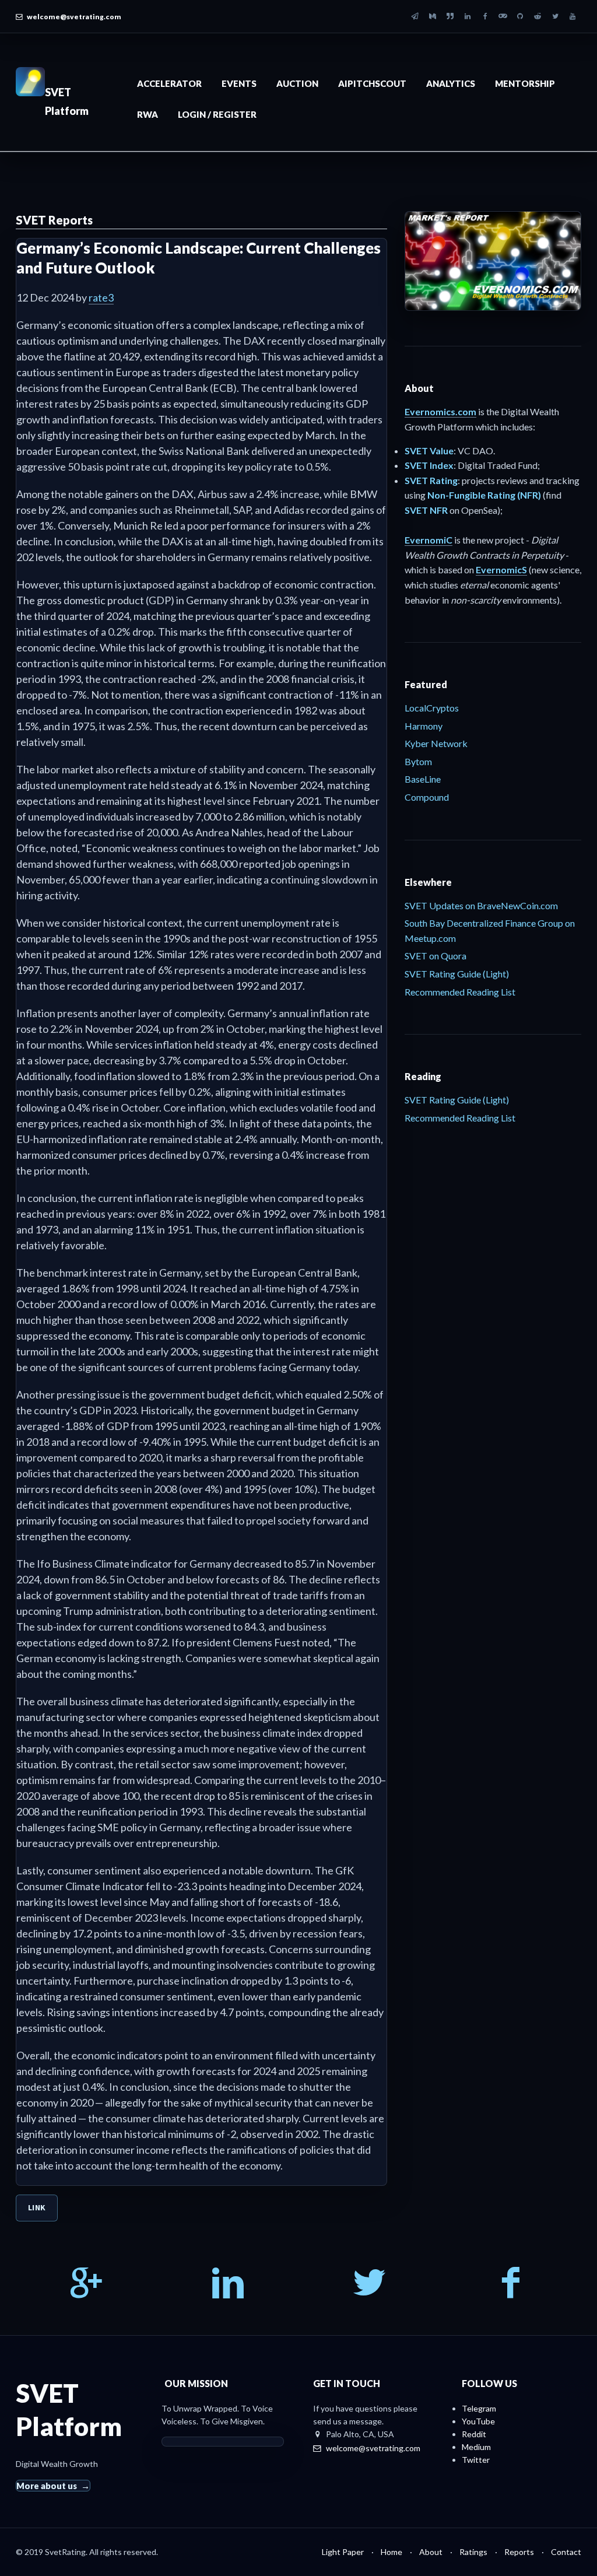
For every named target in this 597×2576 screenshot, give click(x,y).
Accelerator (169, 83)
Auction (297, 83)
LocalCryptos (432, 708)
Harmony (424, 726)
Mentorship (525, 83)
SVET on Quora (436, 956)
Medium (476, 2447)
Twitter (476, 2460)
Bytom (418, 761)
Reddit (474, 2434)
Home (391, 2552)
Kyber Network (436, 743)
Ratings (473, 2552)
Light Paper (343, 2552)
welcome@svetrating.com (74, 17)
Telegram (479, 2408)
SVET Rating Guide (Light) (457, 974)
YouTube (478, 2421)
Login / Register (217, 114)
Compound (427, 797)
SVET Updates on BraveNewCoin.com (481, 905)
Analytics (451, 83)
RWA (148, 114)
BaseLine (423, 779)
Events (239, 83)
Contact (566, 2552)
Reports (519, 2552)
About (431, 2552)
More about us (47, 2486)
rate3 (101, 297)
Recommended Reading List (460, 992)
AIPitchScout (372, 83)
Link (37, 2207)
